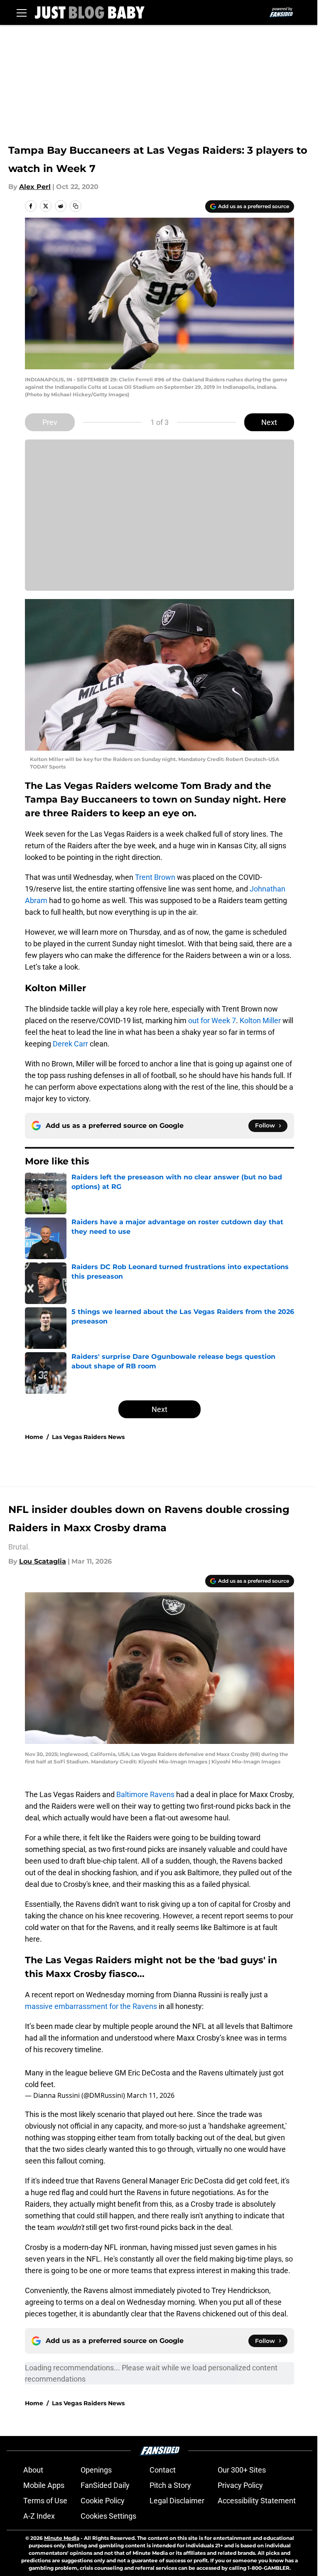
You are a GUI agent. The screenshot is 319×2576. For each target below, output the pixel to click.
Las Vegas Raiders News (88, 1437)
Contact (163, 2470)
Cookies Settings (108, 2516)
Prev (50, 422)
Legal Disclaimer (177, 2501)
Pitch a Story (170, 2485)
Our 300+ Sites (242, 2470)
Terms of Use (45, 2501)
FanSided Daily (105, 2485)
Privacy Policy (240, 2485)
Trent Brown (155, 877)
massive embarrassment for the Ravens (92, 2006)
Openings (96, 2470)
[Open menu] (22, 12)
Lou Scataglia (43, 1561)
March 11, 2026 (151, 2095)
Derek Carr (70, 1044)
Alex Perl (35, 187)
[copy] (76, 206)
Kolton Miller (260, 1020)
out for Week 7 (212, 1020)
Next (269, 422)
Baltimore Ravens (145, 1794)
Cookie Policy (103, 2501)
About (33, 2470)
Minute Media (62, 2538)
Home (34, 1437)
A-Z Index (39, 2516)
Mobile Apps (44, 2485)
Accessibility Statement (257, 2501)
